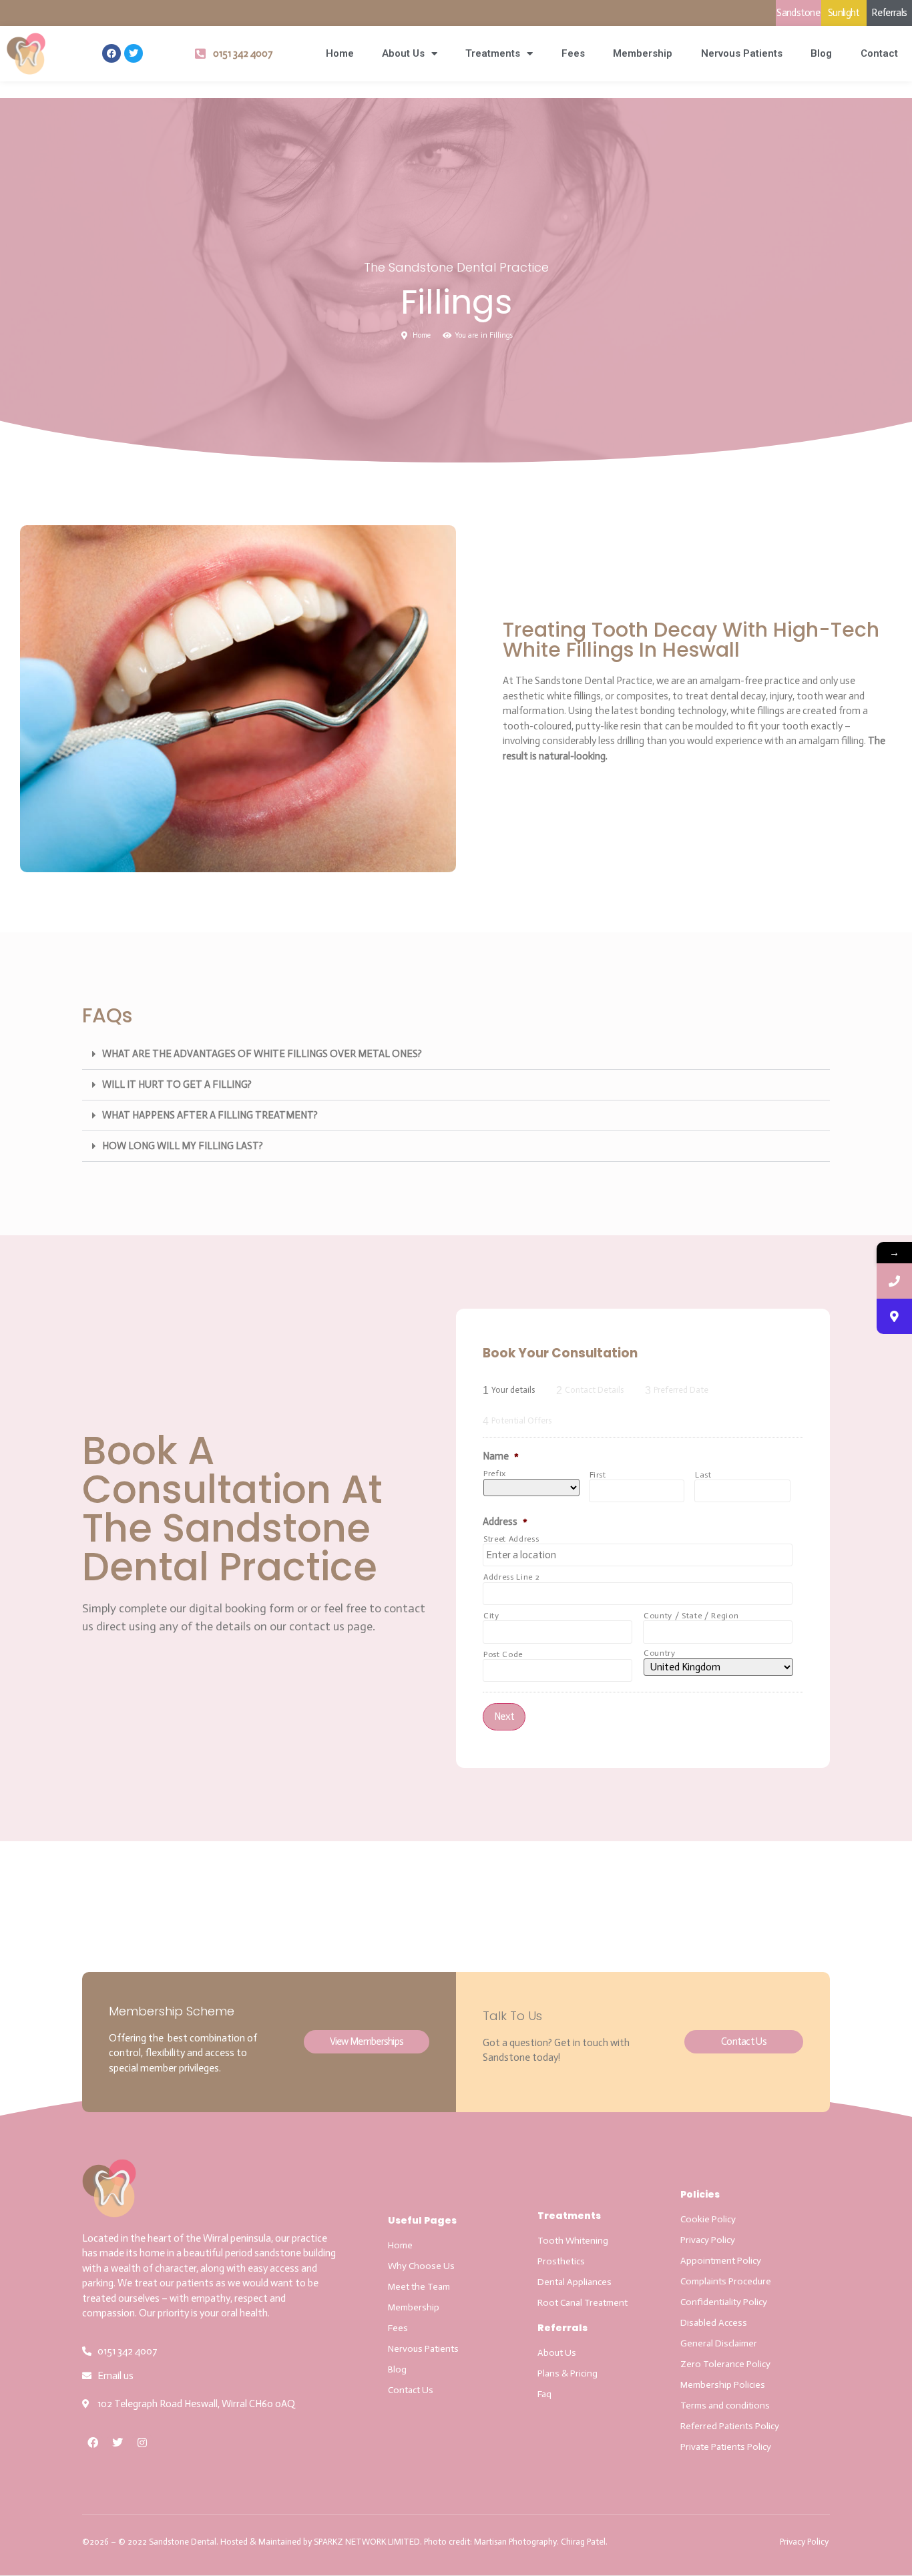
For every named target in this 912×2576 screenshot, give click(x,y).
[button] (456, 1054)
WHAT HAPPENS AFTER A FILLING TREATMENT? (210, 1115)
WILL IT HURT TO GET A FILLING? (177, 1084)
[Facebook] (111, 53)
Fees (573, 53)
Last (703, 1475)
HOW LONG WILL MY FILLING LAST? (183, 1146)
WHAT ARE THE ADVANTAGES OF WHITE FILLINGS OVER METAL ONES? (262, 1054)
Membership (643, 53)
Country (660, 1653)
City (491, 1616)
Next (504, 1716)
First (598, 1475)
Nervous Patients (742, 53)
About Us (403, 53)
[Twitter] (134, 53)
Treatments (493, 53)
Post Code (503, 1654)
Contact (879, 53)
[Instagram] (142, 2443)
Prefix (495, 1474)
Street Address (511, 1539)
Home (340, 53)
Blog (821, 53)
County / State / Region (691, 1616)
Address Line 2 (511, 1577)
